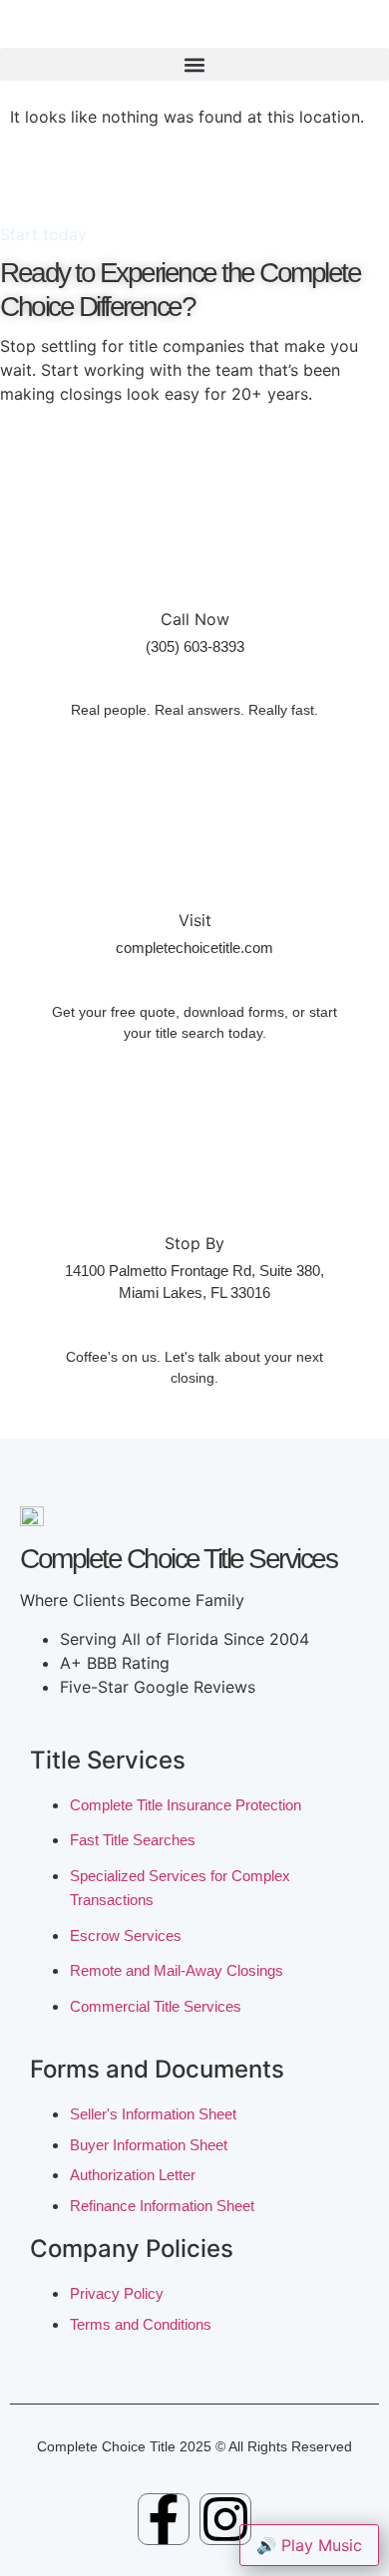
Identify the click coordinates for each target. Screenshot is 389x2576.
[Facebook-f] (164, 2519)
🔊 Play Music (309, 2545)
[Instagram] (225, 2519)
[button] (194, 64)
